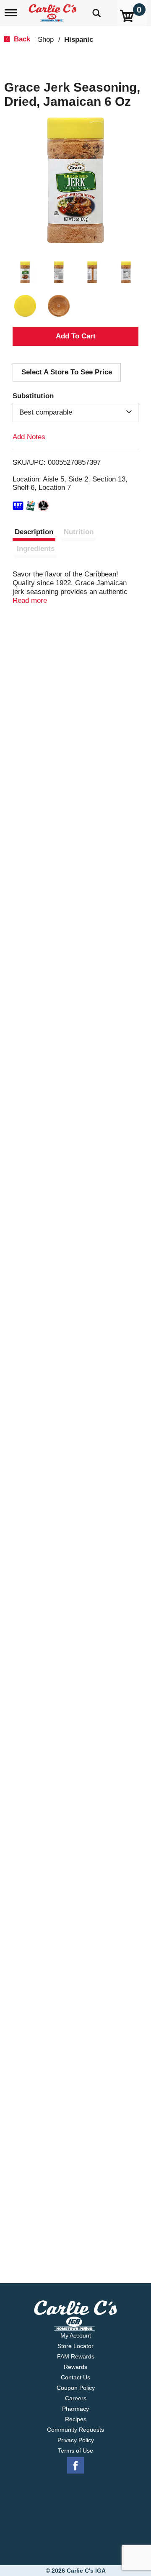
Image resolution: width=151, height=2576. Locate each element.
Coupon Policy (76, 2388)
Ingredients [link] (36, 549)
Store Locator (75, 2346)
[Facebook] (75, 2466)
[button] (25, 272)
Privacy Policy (76, 2440)
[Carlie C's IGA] (53, 10)
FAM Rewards (76, 2356)
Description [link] (34, 532)
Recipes (76, 2419)
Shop (46, 40)
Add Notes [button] (29, 437)
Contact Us (75, 2377)
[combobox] (75, 412)
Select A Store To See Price (67, 372)
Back (21, 39)
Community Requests (75, 2430)
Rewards (75, 2367)
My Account (76, 2335)
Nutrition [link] (79, 532)
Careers (76, 2398)
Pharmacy (75, 2409)
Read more (30, 600)
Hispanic (79, 40)
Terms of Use (75, 2451)
